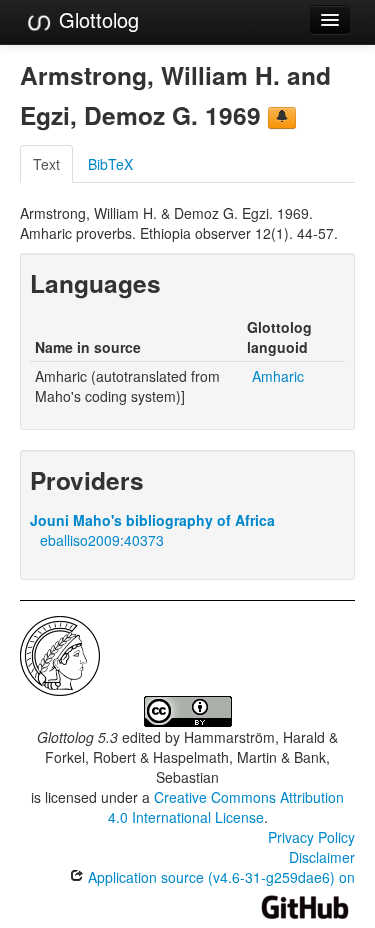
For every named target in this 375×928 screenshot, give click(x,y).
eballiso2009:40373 (102, 540)
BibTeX (110, 164)
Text (46, 164)
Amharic (278, 376)
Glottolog (96, 19)
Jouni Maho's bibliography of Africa (152, 520)
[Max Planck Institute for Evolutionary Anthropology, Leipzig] (60, 654)
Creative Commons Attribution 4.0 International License (226, 807)
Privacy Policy (311, 837)
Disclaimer (322, 857)
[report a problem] (282, 118)
